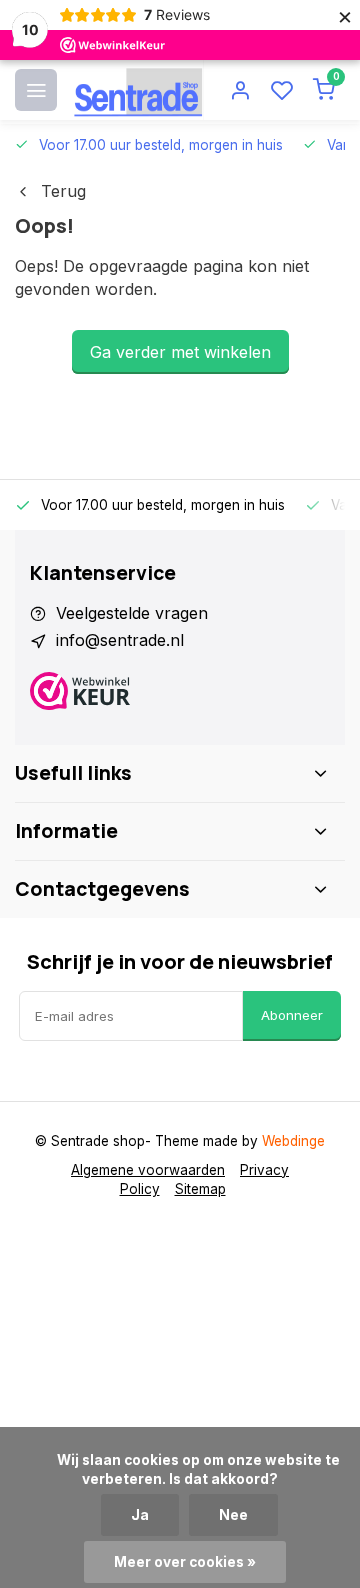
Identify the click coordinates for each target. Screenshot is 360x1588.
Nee (233, 1515)
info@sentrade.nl (120, 640)
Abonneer (292, 1015)
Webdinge (293, 1141)
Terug (63, 191)
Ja (140, 1515)
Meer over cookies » (185, 1562)
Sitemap (200, 1189)
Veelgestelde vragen (132, 613)
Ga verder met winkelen (180, 352)
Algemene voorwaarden (148, 1170)
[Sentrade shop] (138, 90)
